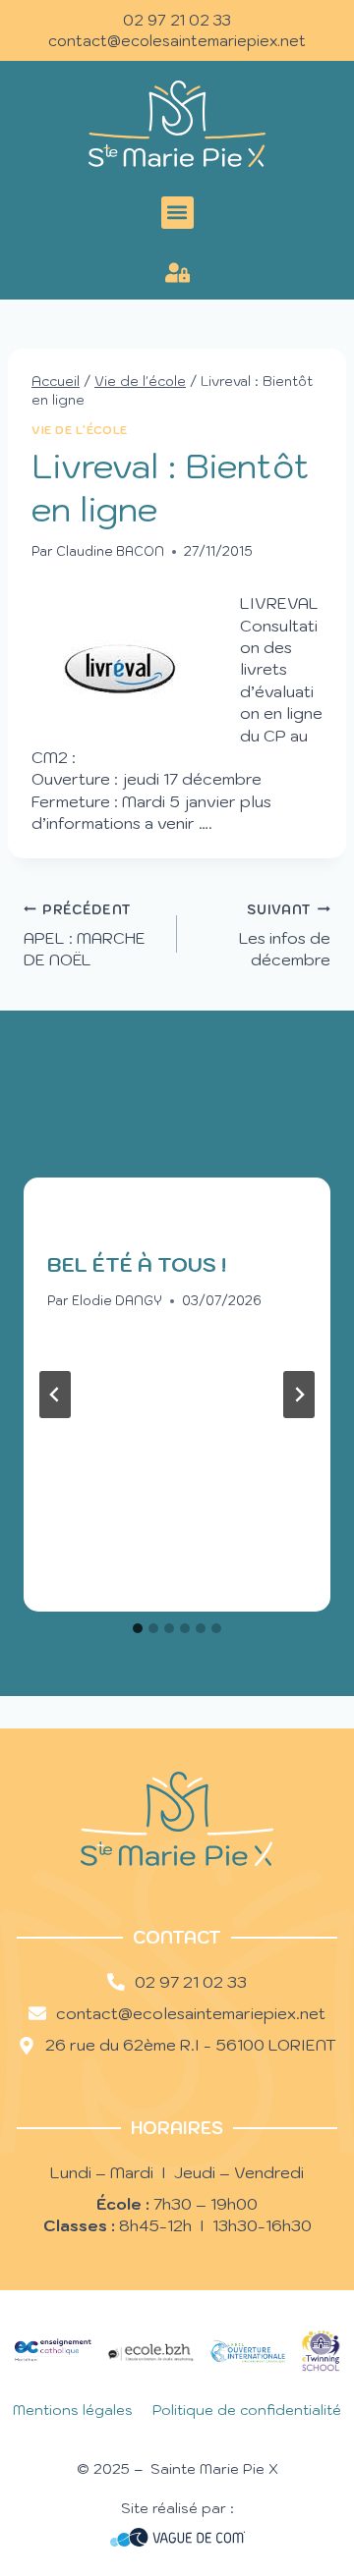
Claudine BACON (110, 551)
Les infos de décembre (285, 936)
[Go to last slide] (55, 1395)
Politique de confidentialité (247, 2410)
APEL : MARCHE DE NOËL (85, 936)
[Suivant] (299, 1395)
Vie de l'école (80, 430)
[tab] (138, 1628)
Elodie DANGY (117, 1301)
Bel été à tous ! (137, 1265)
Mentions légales (73, 2410)
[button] (177, 213)
